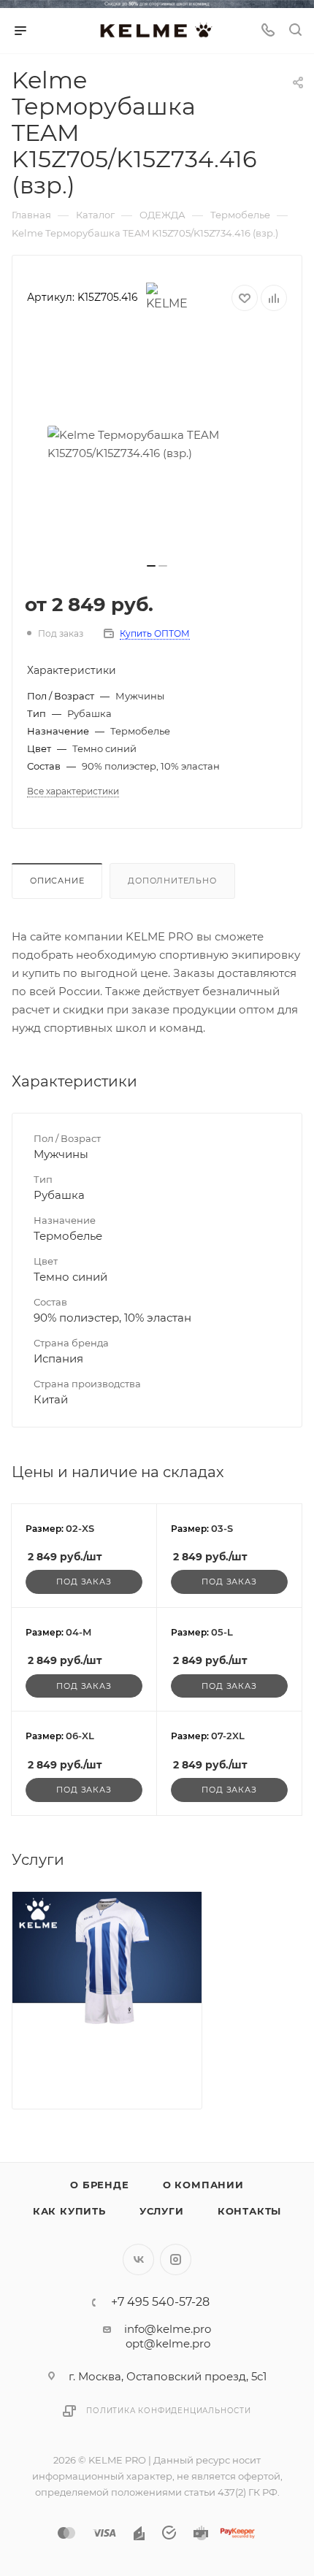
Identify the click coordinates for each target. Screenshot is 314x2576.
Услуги (162, 2211)
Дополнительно (172, 881)
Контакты (249, 2211)
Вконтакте (138, 2259)
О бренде (99, 2185)
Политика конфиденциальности (169, 2411)
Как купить (69, 2211)
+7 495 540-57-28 (160, 2302)
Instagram (176, 2259)
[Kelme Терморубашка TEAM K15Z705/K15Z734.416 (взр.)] (157, 444)
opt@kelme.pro (168, 2343)
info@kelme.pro (168, 2329)
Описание (57, 881)
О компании (203, 2185)
